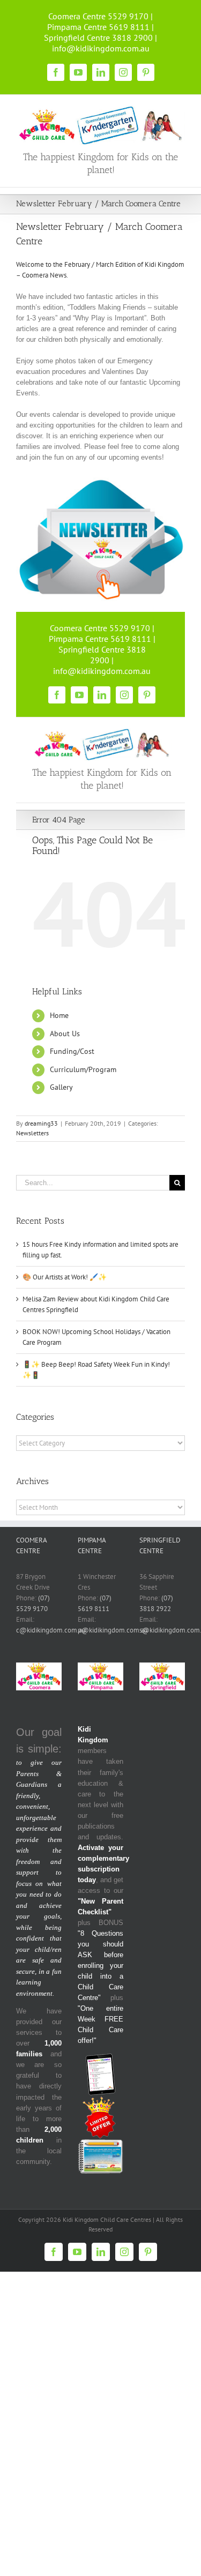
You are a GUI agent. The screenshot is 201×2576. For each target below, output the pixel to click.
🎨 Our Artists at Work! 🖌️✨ (65, 1277)
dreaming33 (41, 1123)
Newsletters (32, 1133)
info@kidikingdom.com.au (101, 48)
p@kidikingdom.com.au (113, 1630)
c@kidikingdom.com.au (51, 1630)
